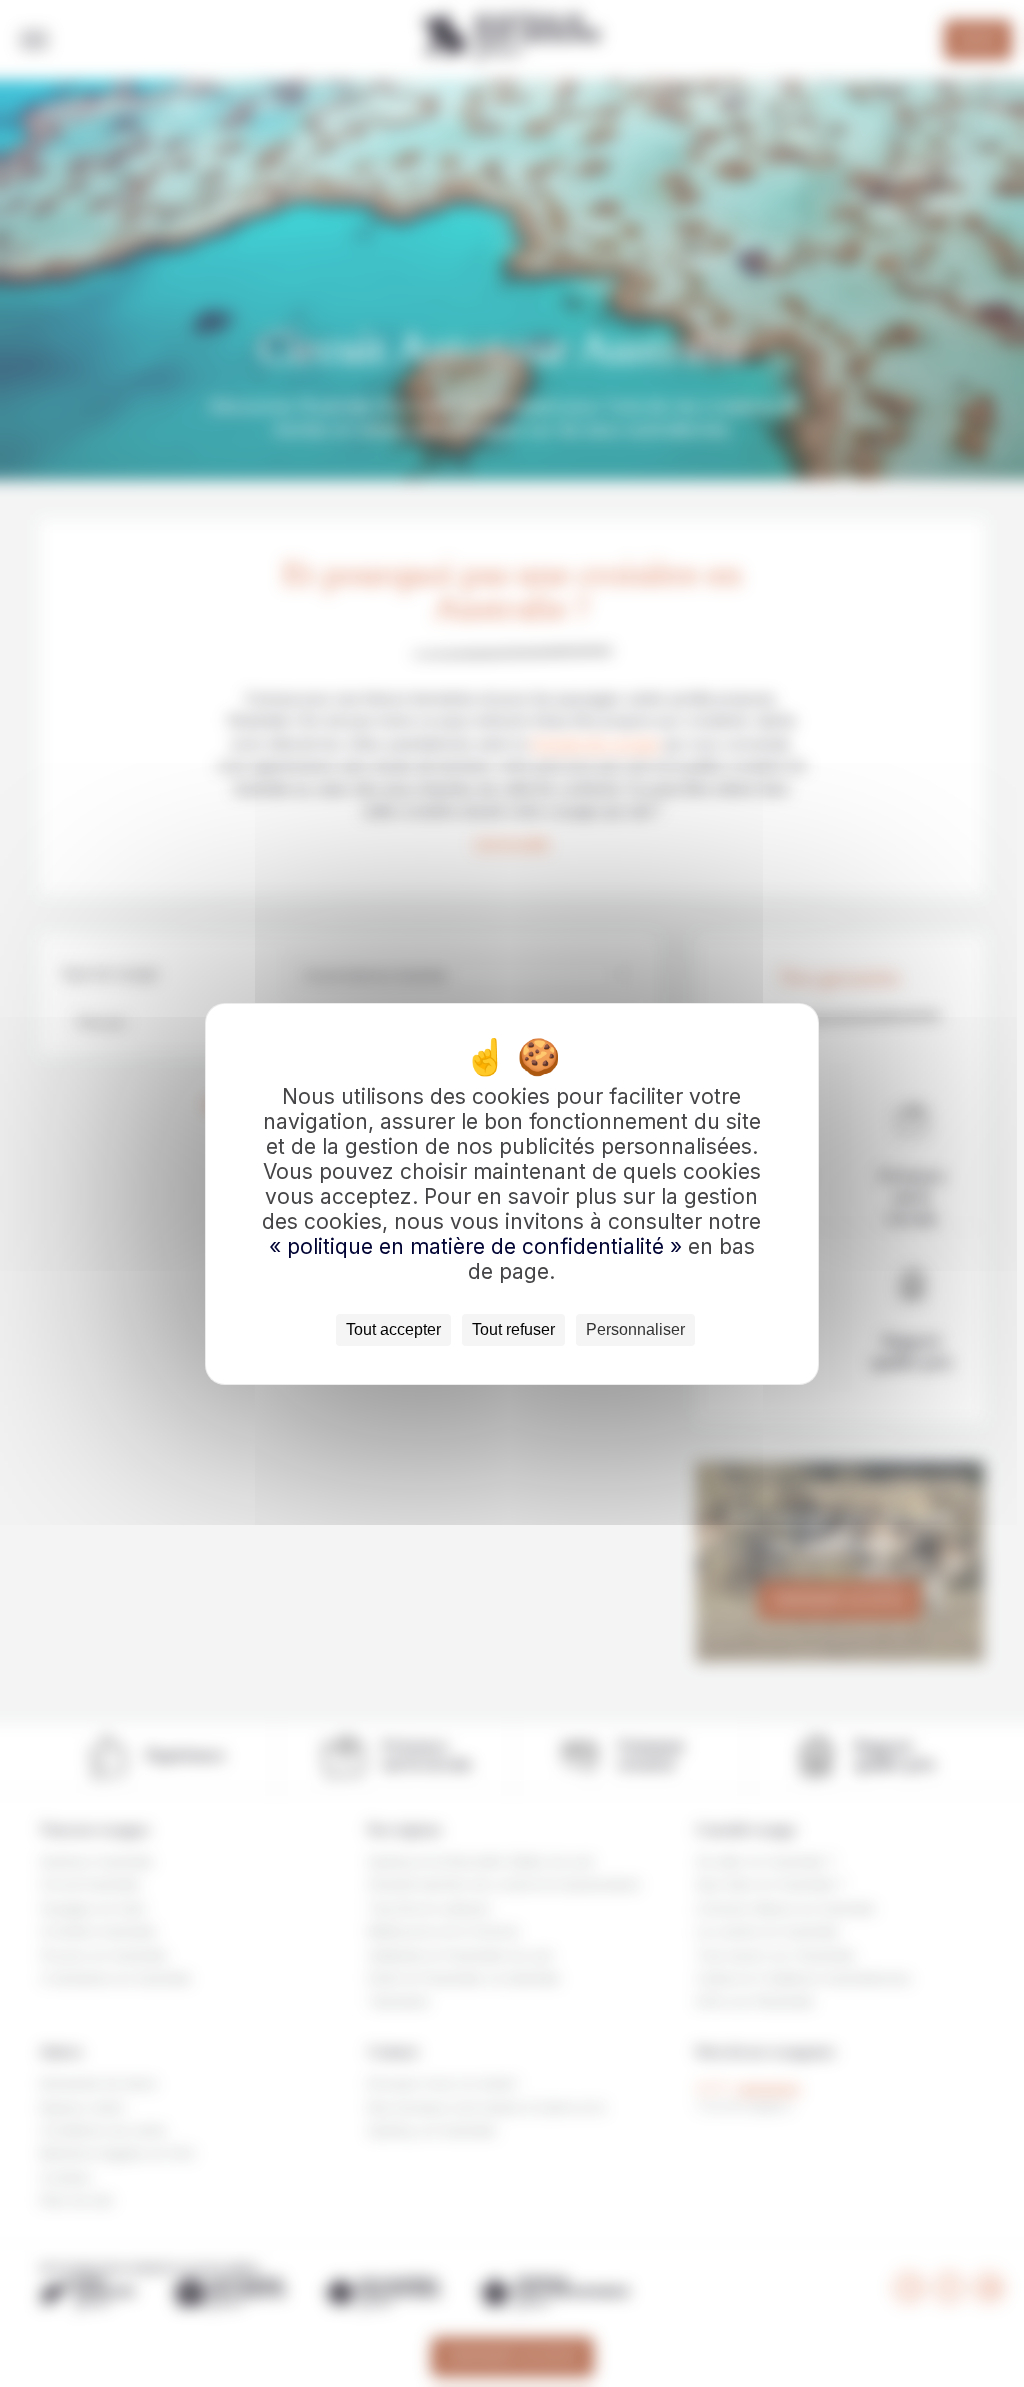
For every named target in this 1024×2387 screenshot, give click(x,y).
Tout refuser (513, 1329)
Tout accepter (393, 1329)
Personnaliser (635, 1329)
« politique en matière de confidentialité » (478, 1246)
